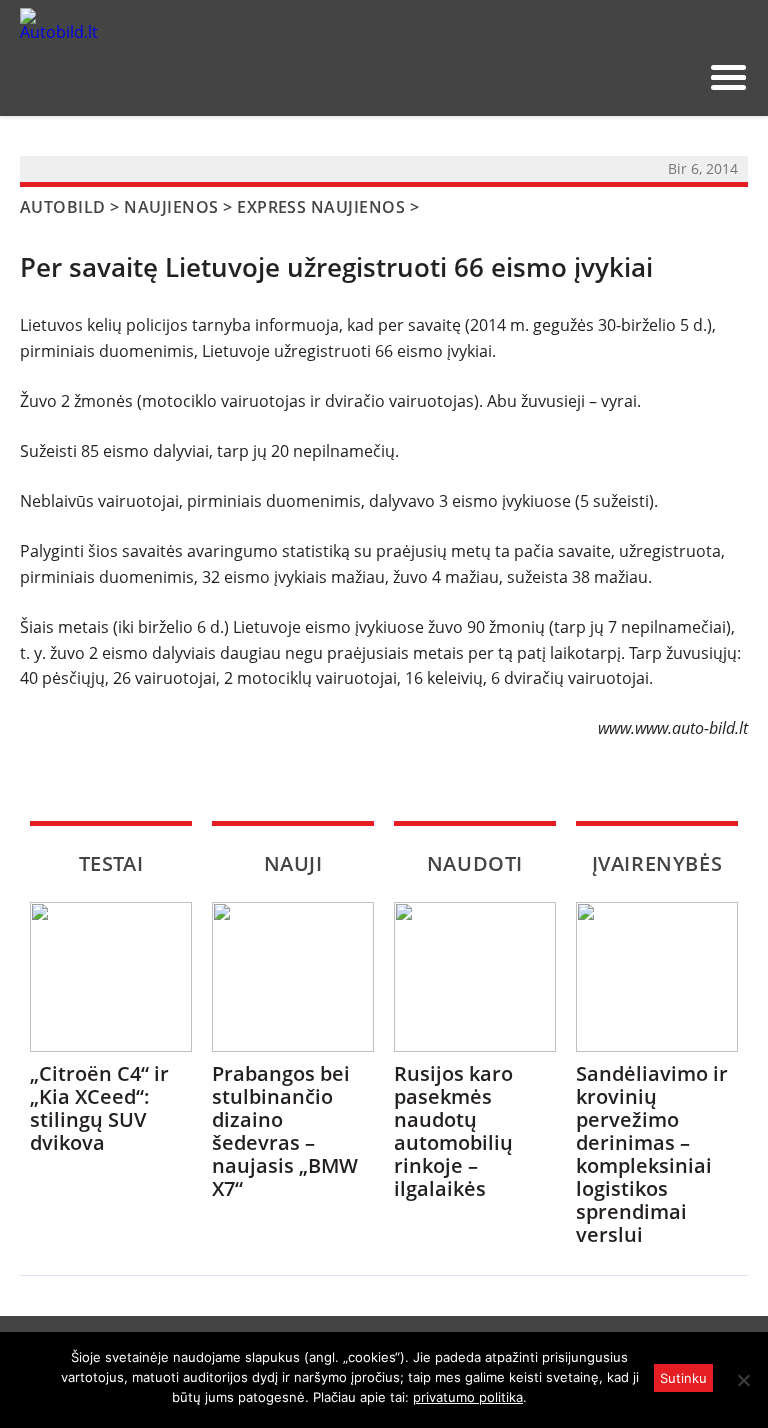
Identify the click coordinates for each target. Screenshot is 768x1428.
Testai (111, 863)
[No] (743, 1380)
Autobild (63, 207)
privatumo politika (468, 1397)
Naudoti (475, 863)
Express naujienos (321, 207)
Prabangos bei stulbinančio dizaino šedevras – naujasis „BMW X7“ (285, 1131)
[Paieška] (581, 77)
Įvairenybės (657, 863)
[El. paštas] (613, 77)
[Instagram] (677, 77)
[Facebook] (645, 77)
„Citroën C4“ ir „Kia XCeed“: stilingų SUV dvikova (99, 1108)
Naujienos (171, 207)
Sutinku (683, 1378)
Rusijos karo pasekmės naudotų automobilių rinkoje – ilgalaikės (453, 1131)
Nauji (293, 863)
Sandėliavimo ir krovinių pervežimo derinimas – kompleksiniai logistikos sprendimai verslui (652, 1154)
